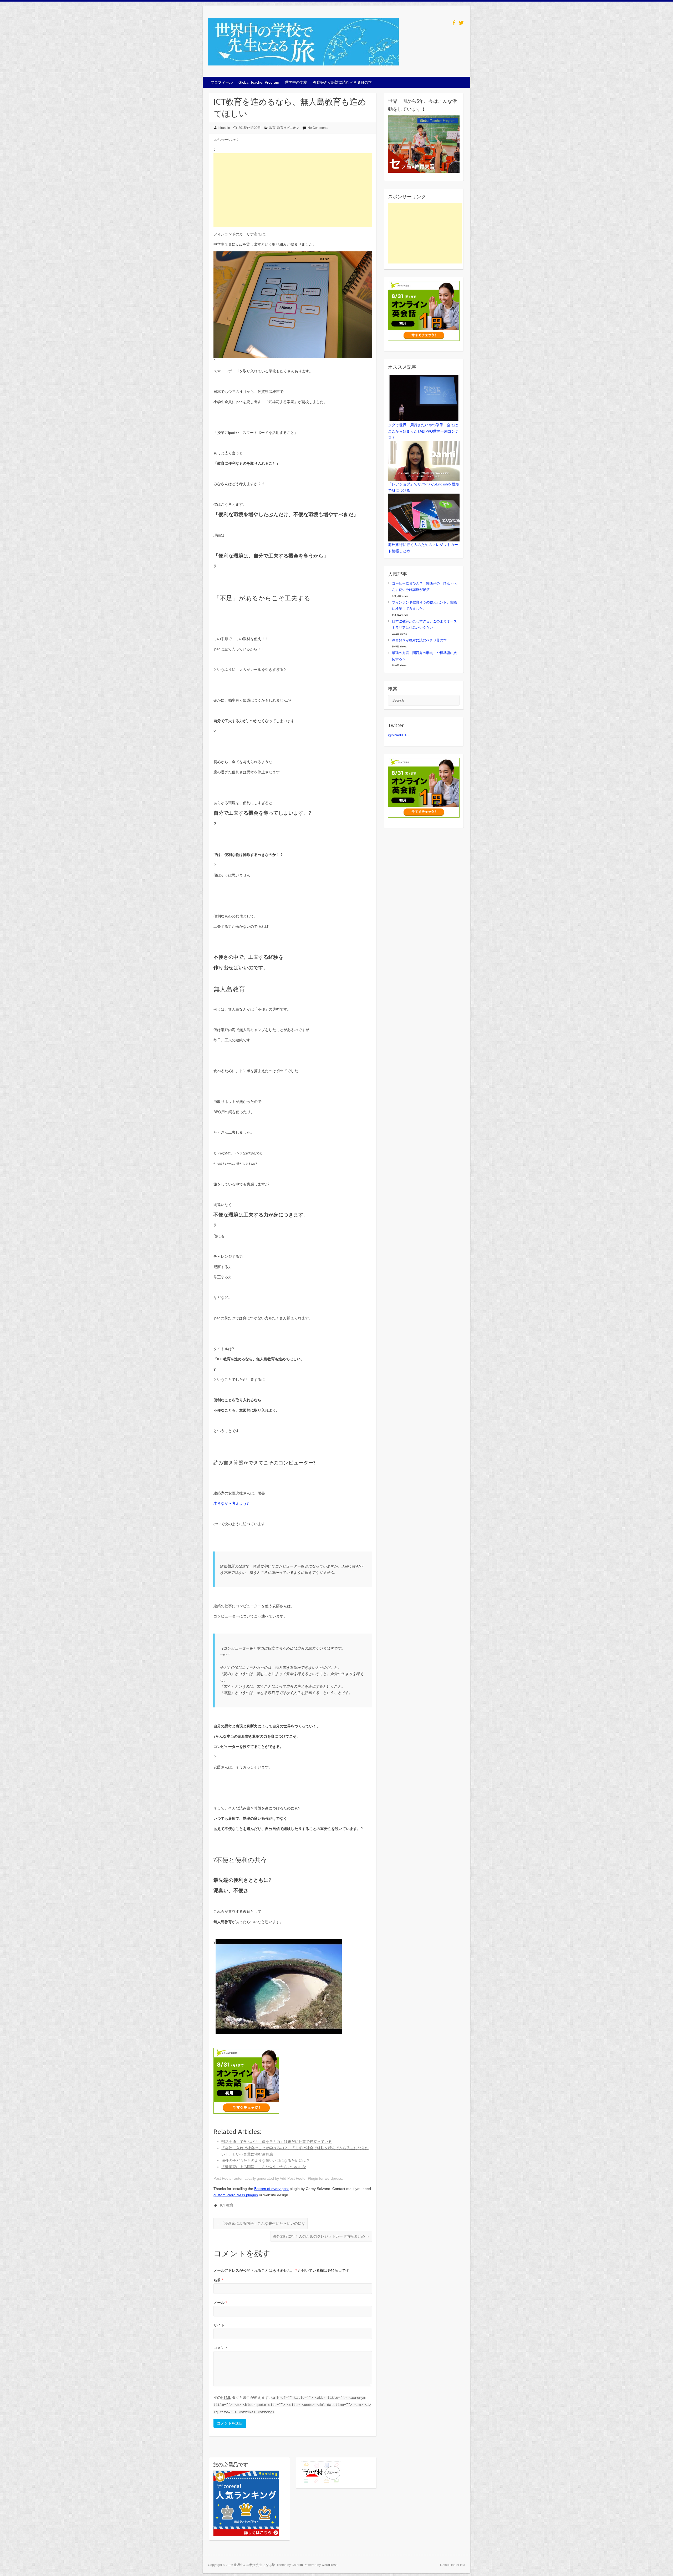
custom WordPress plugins (236, 2195)
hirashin (224, 128)
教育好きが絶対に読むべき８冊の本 (342, 82)
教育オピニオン (288, 128)
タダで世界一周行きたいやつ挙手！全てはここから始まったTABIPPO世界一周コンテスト (423, 431)
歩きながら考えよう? (231, 1503)
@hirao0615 (398, 735)
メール (220, 2303)
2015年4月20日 (250, 128)
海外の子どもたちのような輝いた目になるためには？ (266, 2161)
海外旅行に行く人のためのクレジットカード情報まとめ (321, 2236)
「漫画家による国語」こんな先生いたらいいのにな (264, 2167)
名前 (218, 2280)
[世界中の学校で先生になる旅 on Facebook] (454, 23)
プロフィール (222, 82)
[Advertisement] (293, 190)
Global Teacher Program (259, 82)
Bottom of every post (271, 2189)
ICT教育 (227, 2205)
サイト (219, 2325)
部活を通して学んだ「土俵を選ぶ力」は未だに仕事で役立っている (277, 2142)
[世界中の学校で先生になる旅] (303, 43)
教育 (272, 128)
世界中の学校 (296, 82)
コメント (221, 2348)
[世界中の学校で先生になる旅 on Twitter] (461, 23)
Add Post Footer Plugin (299, 2178)
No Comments (318, 128)
